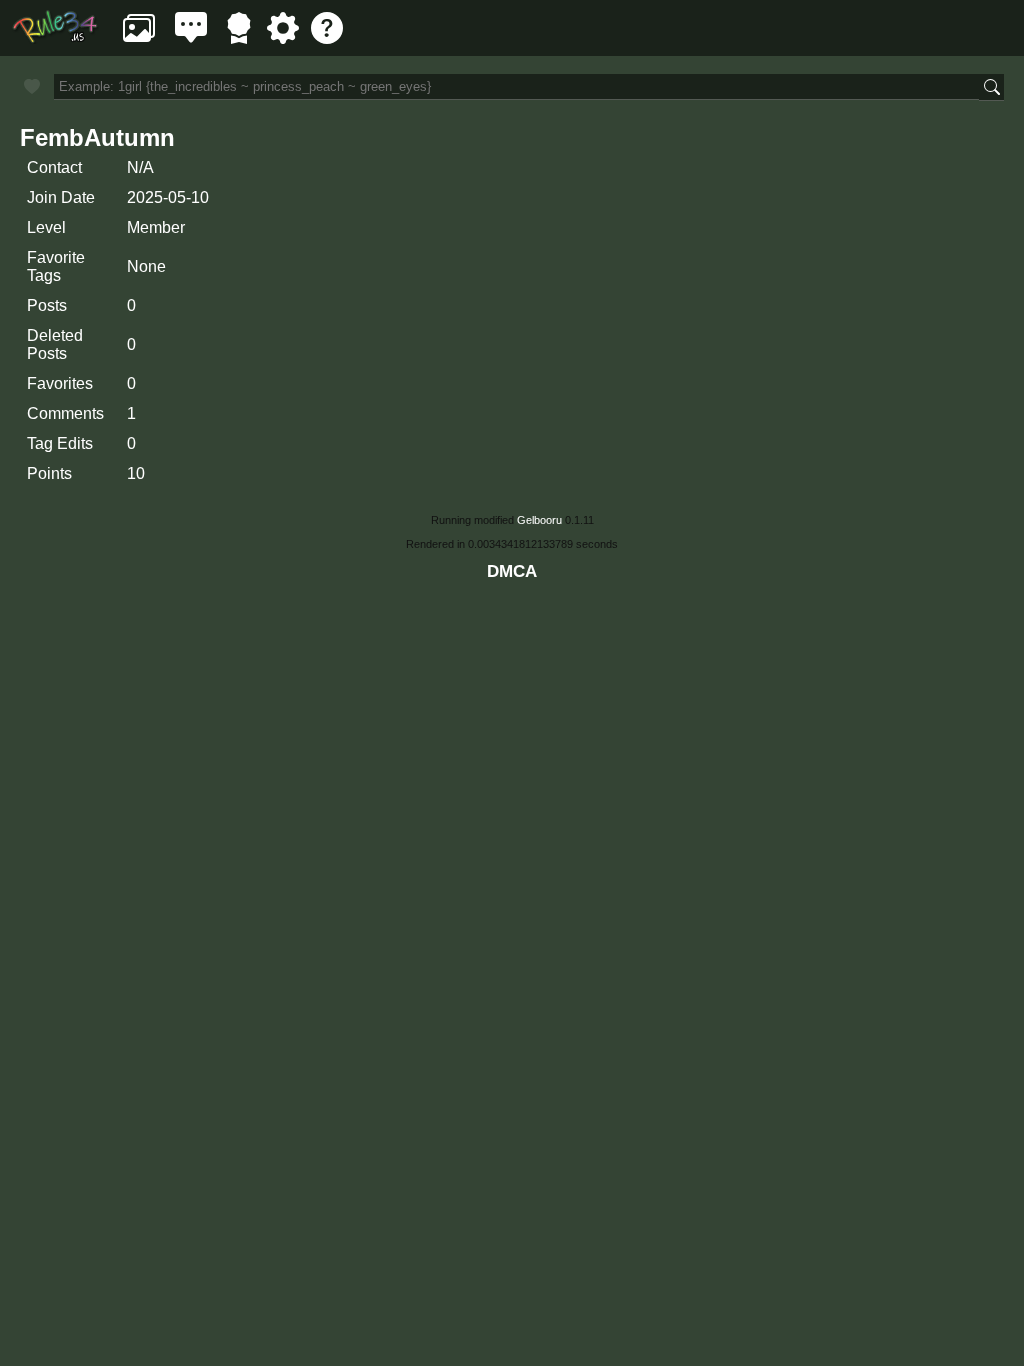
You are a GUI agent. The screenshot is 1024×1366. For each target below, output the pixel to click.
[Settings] (283, 38)
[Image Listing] (139, 38)
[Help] (327, 38)
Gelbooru (539, 520)
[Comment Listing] (191, 38)
